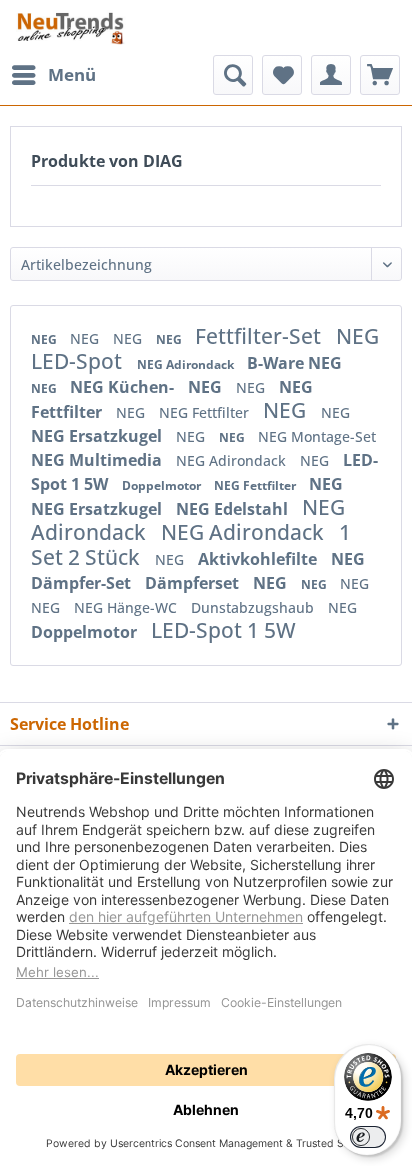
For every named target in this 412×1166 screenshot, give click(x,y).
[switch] (368, 1137)
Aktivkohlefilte (259, 559)
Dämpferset (194, 583)
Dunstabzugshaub (254, 607)
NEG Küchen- (124, 387)
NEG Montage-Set (317, 436)
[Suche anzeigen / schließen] (233, 75)
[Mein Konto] (331, 75)
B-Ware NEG (294, 363)
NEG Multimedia (98, 460)
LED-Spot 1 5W (223, 630)
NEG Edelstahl (234, 509)
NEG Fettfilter (206, 412)
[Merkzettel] (282, 75)
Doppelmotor (163, 485)
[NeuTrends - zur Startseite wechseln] (70, 27)
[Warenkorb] (380, 75)
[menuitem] (53, 75)
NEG (45, 339)
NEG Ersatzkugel (98, 436)
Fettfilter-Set (260, 336)
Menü (72, 74)
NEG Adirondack (187, 364)
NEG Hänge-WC (127, 607)
